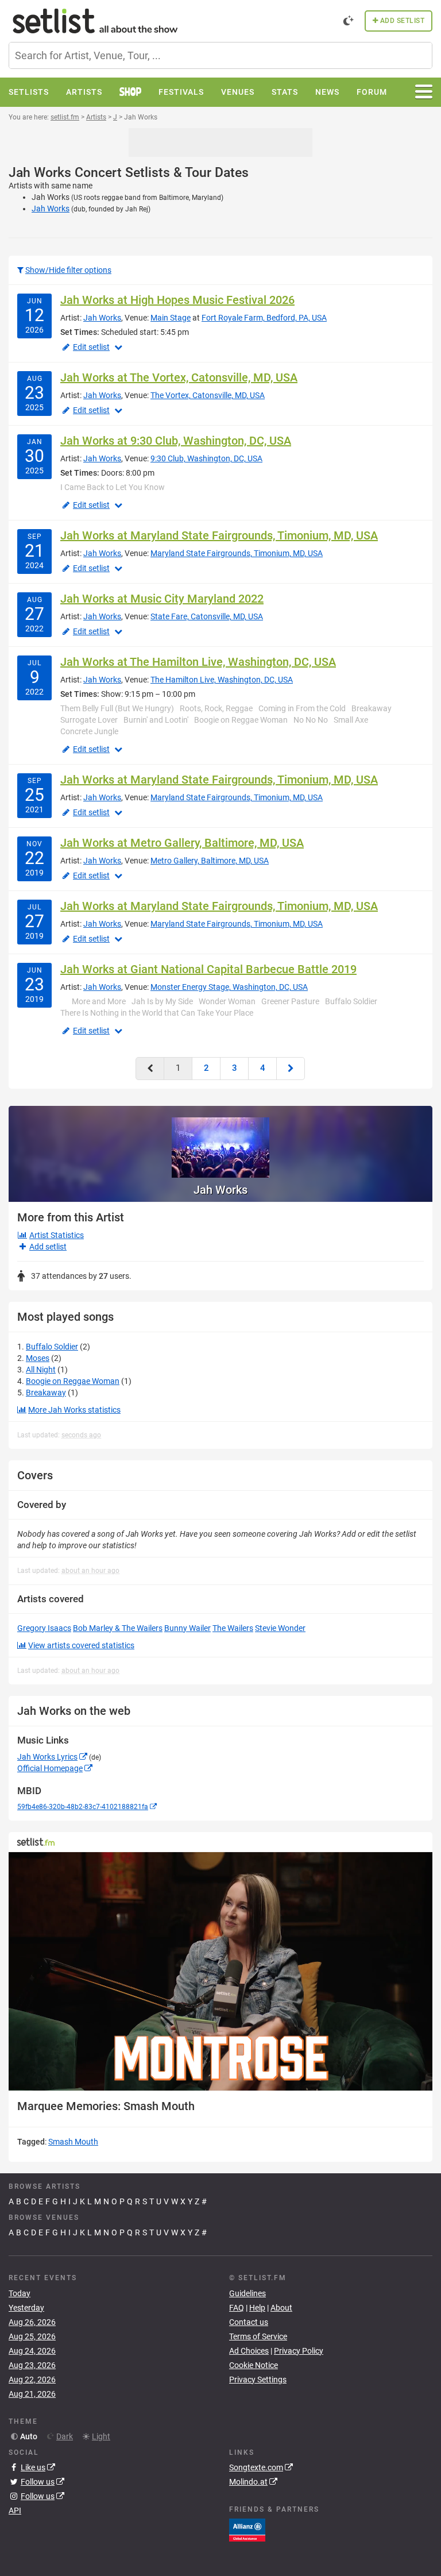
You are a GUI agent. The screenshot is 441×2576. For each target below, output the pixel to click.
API (15, 2511)
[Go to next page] (291, 1068)
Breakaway (46, 1393)
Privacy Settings (258, 2380)
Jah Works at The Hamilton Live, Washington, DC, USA (198, 662)
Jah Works (51, 209)
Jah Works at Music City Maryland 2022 (162, 599)
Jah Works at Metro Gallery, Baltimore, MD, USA (182, 843)
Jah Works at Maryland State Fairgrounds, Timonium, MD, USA (219, 535)
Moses (38, 1358)
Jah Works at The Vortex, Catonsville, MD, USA (179, 377)
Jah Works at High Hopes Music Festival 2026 (177, 300)
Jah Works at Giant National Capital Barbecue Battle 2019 (208, 969)
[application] (220, 1971)
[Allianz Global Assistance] (247, 2529)
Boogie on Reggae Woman (73, 1381)
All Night (41, 1370)
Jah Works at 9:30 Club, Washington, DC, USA (176, 441)
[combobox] (220, 55)
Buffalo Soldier (52, 1347)
